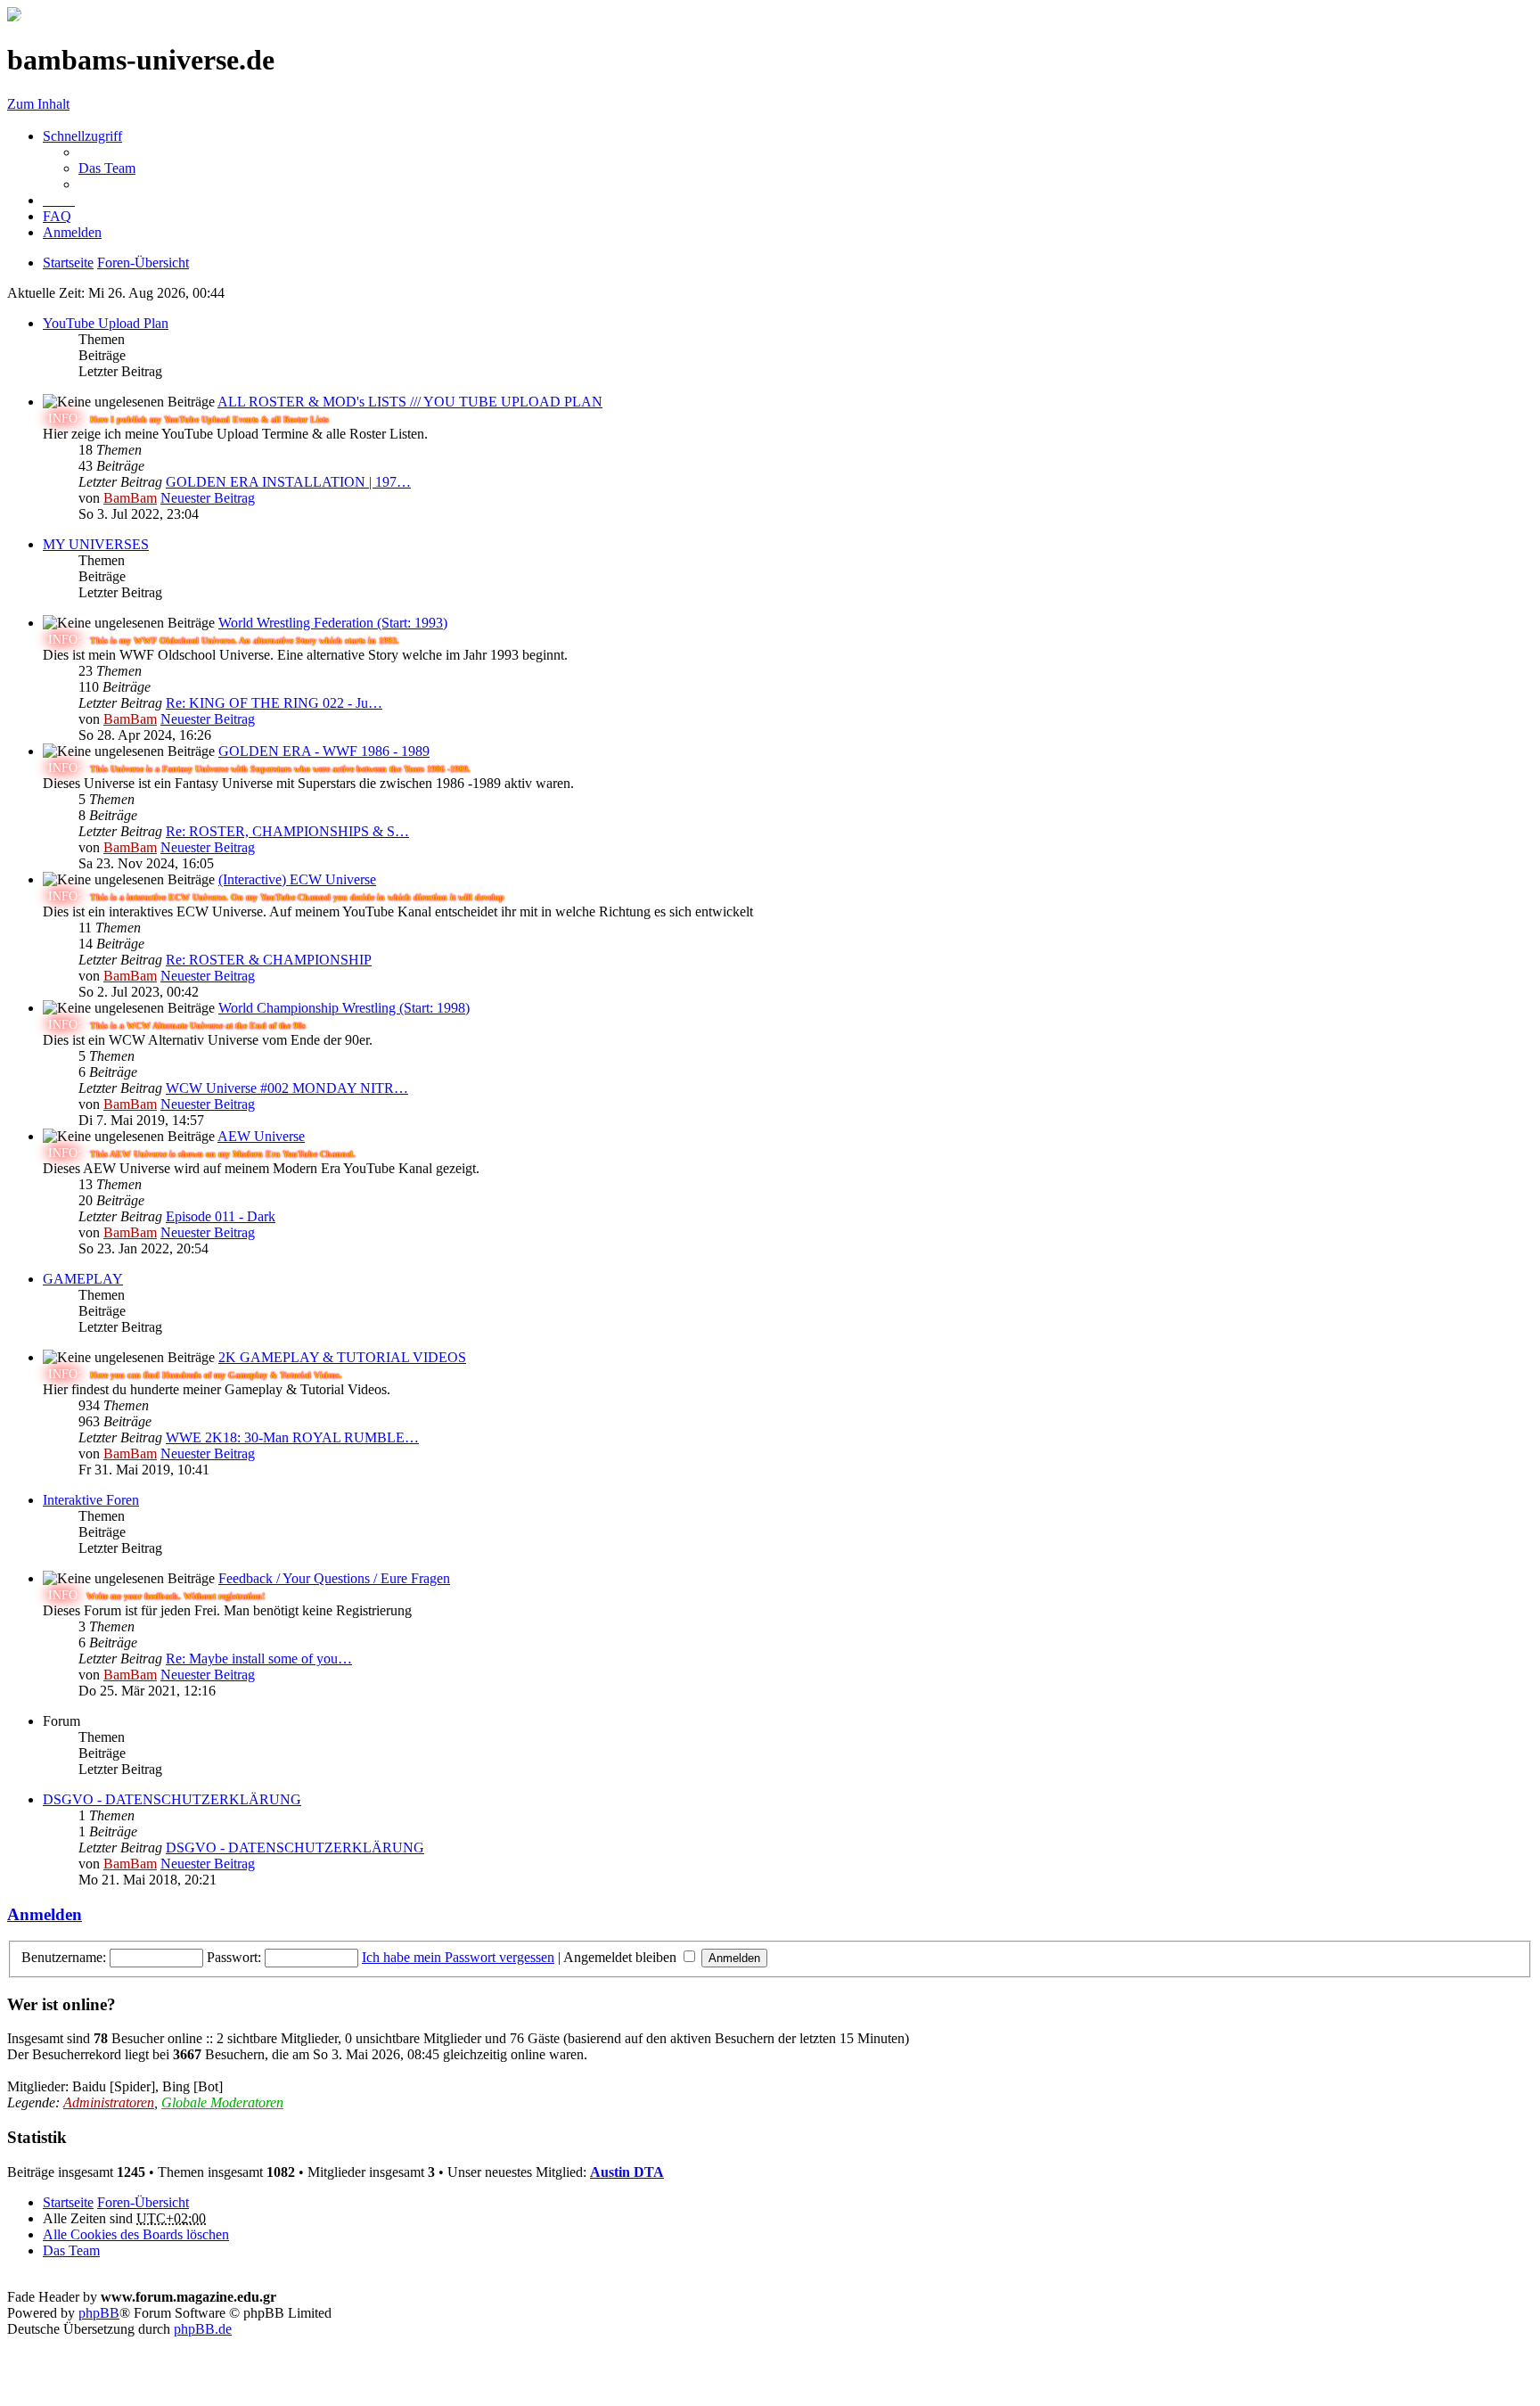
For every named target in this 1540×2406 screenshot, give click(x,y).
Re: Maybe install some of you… (259, 1659)
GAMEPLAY (83, 1279)
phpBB (99, 2313)
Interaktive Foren (91, 1500)
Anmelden (45, 1914)
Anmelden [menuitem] (72, 232)
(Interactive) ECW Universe (297, 879)
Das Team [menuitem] (107, 168)
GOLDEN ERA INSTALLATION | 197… (288, 482)
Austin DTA (627, 2172)
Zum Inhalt (38, 104)
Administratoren (109, 2102)
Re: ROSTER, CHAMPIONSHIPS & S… (287, 831)
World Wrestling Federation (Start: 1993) (333, 623)
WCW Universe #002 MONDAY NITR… (287, 1088)
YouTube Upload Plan (106, 323)
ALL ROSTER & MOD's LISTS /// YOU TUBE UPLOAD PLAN (410, 402)
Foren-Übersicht (143, 2202)
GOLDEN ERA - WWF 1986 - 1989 (324, 751)
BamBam (130, 498)
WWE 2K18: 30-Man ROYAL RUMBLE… (292, 1437)
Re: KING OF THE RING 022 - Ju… (274, 703)
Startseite (68, 2202)
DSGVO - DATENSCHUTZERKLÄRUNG (172, 1799)
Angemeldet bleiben (622, 1957)
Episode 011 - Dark (221, 1216)
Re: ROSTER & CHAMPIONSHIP (269, 960)
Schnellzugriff (82, 136)
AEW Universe (261, 1136)
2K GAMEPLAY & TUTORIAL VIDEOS (342, 1357)
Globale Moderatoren (222, 2102)
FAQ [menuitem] (57, 216)
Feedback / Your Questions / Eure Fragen (334, 1578)
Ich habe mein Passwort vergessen (458, 1957)
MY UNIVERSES (96, 544)
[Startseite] (14, 16)
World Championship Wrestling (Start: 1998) (344, 1008)
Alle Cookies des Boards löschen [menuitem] (136, 2234)
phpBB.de (203, 2329)
